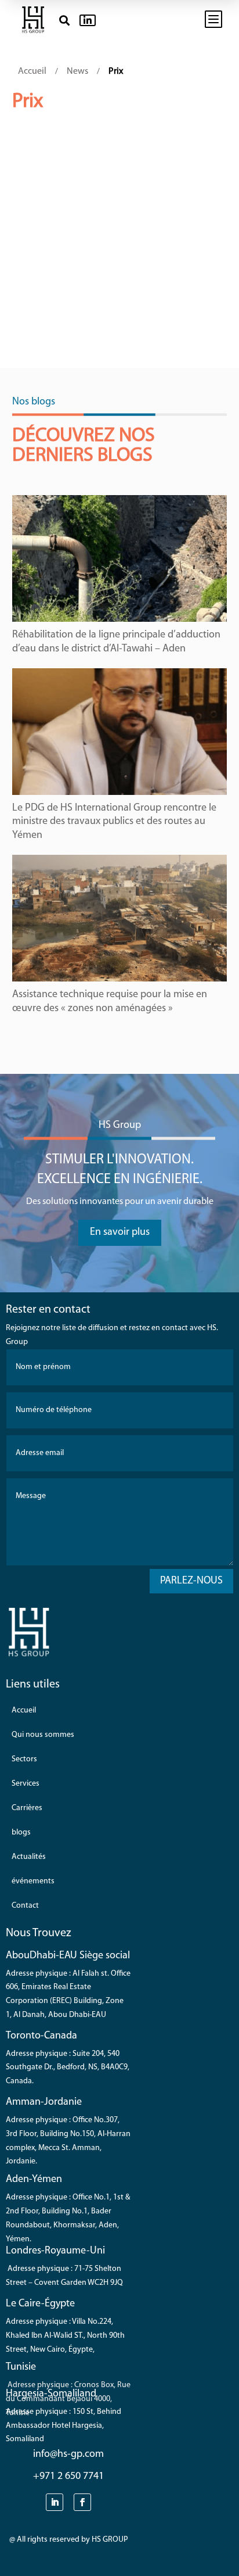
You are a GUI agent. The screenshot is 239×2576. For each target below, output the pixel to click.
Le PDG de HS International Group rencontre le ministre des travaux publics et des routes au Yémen (114, 822)
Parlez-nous (191, 1581)
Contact (25, 1906)
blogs (21, 1832)
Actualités (29, 1857)
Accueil (24, 1710)
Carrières (27, 1808)
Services (26, 1784)
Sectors (24, 1759)
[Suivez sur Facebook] (82, 2502)
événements (33, 1881)
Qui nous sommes (43, 1735)
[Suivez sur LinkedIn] (55, 2502)
